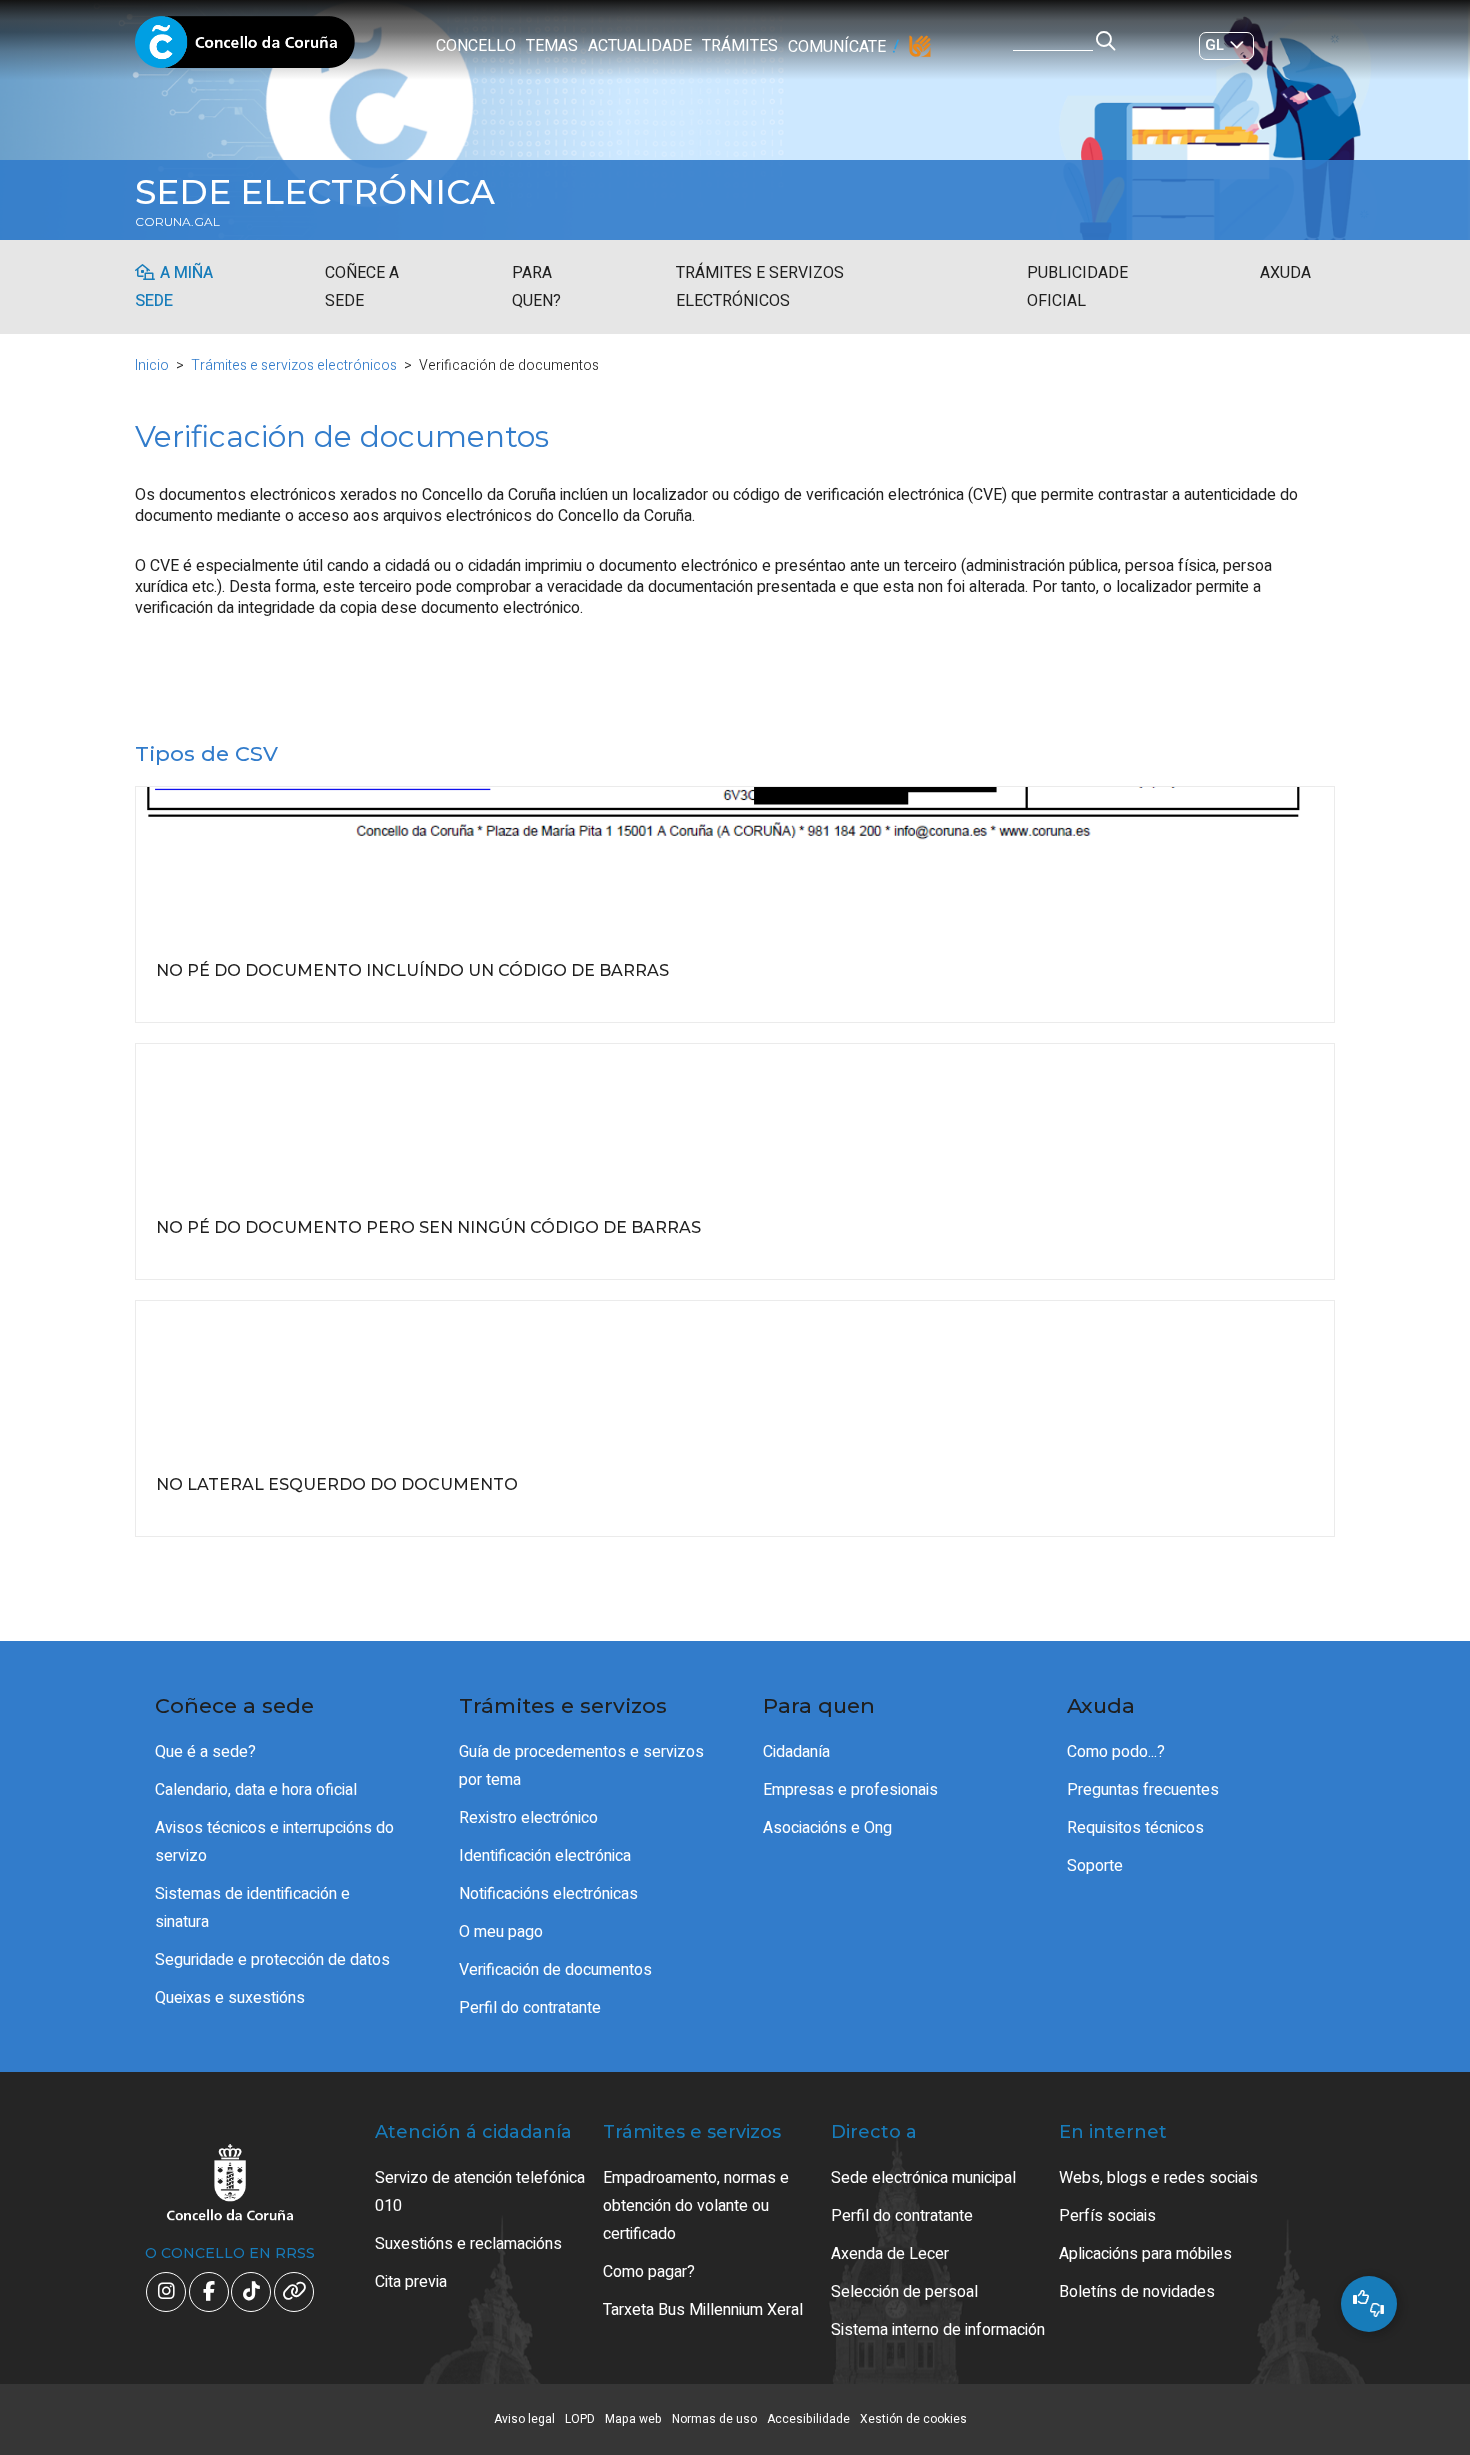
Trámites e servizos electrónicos (760, 287)
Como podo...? (1116, 1752)
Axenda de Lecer (890, 2254)
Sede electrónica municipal (923, 2178)
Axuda (1285, 273)
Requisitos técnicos (1135, 1828)
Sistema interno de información (938, 2330)
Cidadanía (796, 1752)
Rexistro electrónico (528, 1818)
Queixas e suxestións (230, 1998)
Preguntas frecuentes (1143, 1790)
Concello (476, 46)
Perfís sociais (1107, 2216)
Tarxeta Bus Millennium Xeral (703, 2310)
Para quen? (536, 287)
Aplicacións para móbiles (1145, 2254)
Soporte (1095, 1866)
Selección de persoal (904, 2292)
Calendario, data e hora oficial (256, 1790)
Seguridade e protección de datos (272, 1960)
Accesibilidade (808, 2419)
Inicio (152, 365)
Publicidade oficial (1077, 287)
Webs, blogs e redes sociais (1158, 2178)
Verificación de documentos (555, 1970)
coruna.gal (177, 222)
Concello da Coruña (245, 48)
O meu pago (501, 1932)
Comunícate (837, 47)
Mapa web (633, 2419)
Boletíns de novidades (1137, 2292)
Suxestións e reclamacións (468, 2244)
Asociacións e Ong (827, 1828)
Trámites (740, 46)
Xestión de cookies (913, 2419)
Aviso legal (524, 2419)
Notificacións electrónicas (548, 1894)
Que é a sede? (205, 1752)
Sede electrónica (315, 192)
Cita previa (411, 2282)
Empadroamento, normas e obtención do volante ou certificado (696, 2206)
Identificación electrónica (545, 1856)
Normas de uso (714, 2419)
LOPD (580, 2419)
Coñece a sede (362, 287)
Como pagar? (649, 2272)
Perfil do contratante (530, 2008)
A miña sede (174, 287)
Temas (552, 46)
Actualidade (640, 46)
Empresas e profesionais (850, 1790)
